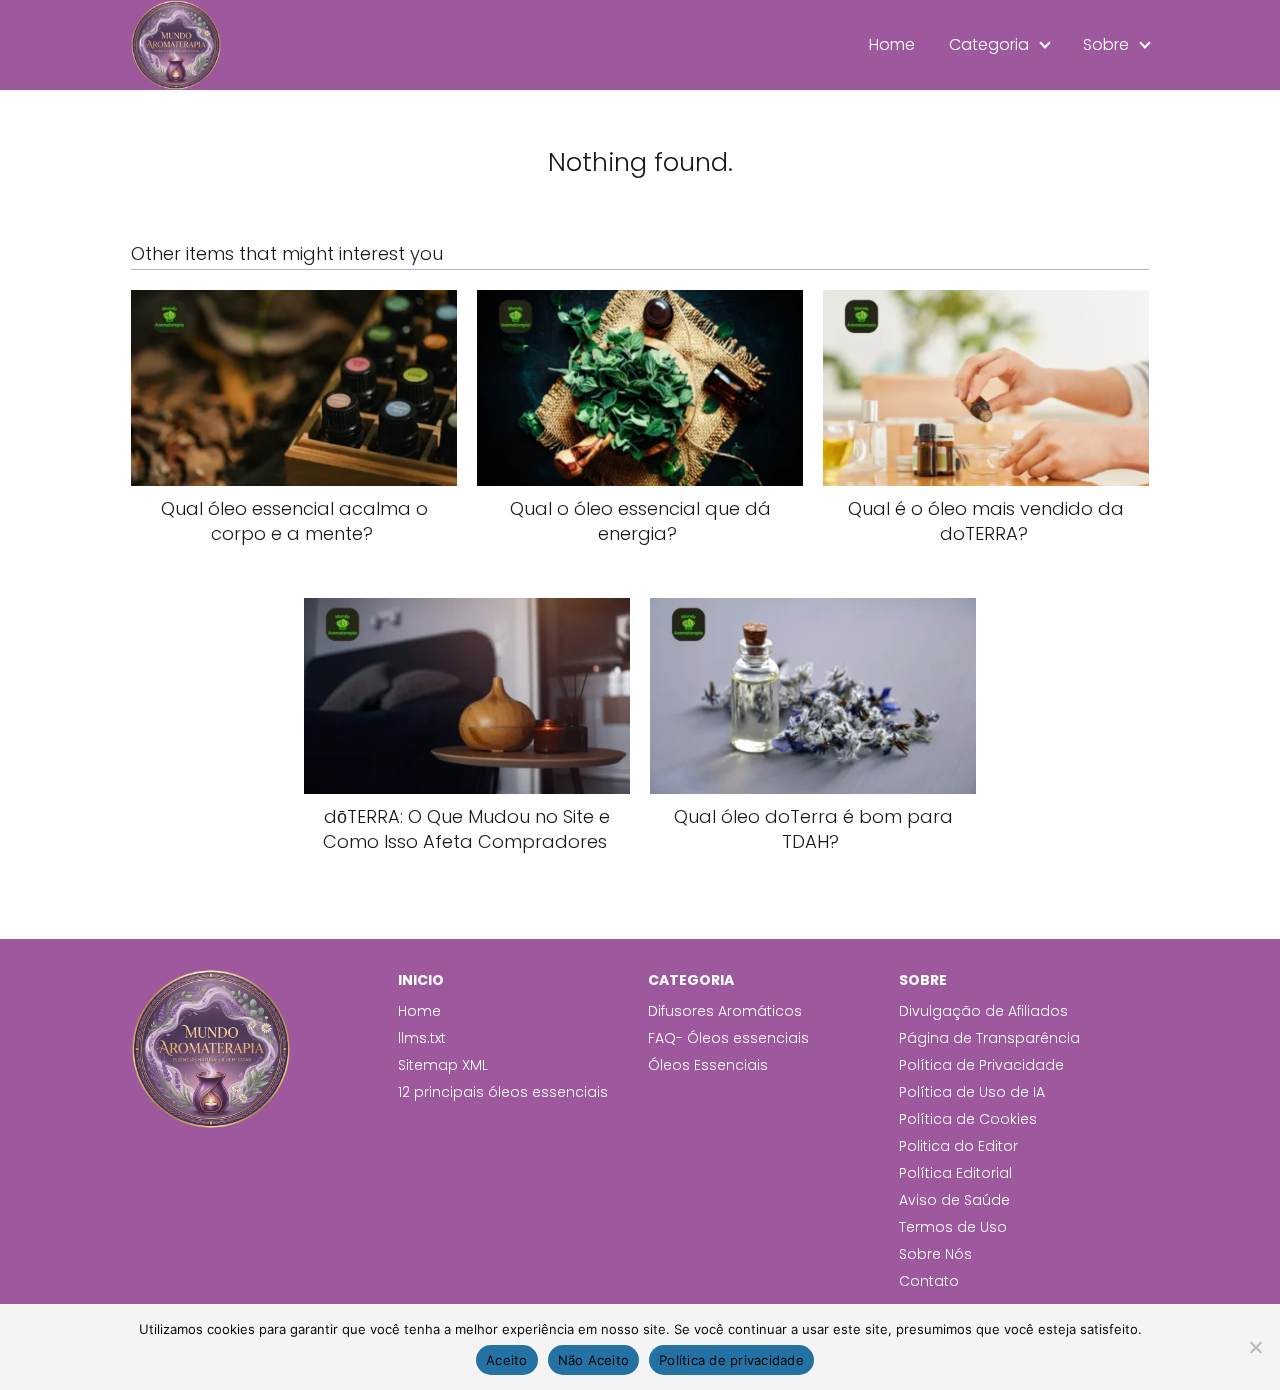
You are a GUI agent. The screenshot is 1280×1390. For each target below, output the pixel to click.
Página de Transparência (989, 1038)
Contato (929, 1281)
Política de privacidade (731, 1360)
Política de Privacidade (981, 1065)
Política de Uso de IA (972, 1092)
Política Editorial (955, 1173)
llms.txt (422, 1038)
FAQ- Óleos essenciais (728, 1038)
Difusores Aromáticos (725, 1011)
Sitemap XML (443, 1065)
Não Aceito (594, 1360)
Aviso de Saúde (954, 1200)
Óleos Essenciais (708, 1065)
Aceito (507, 1360)
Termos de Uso (953, 1227)
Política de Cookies (968, 1119)
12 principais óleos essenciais (503, 1092)
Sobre (1106, 44)
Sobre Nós (935, 1254)
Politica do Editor (958, 1146)
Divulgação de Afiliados (983, 1011)
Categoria (989, 44)
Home (892, 44)
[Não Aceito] (1255, 1347)
